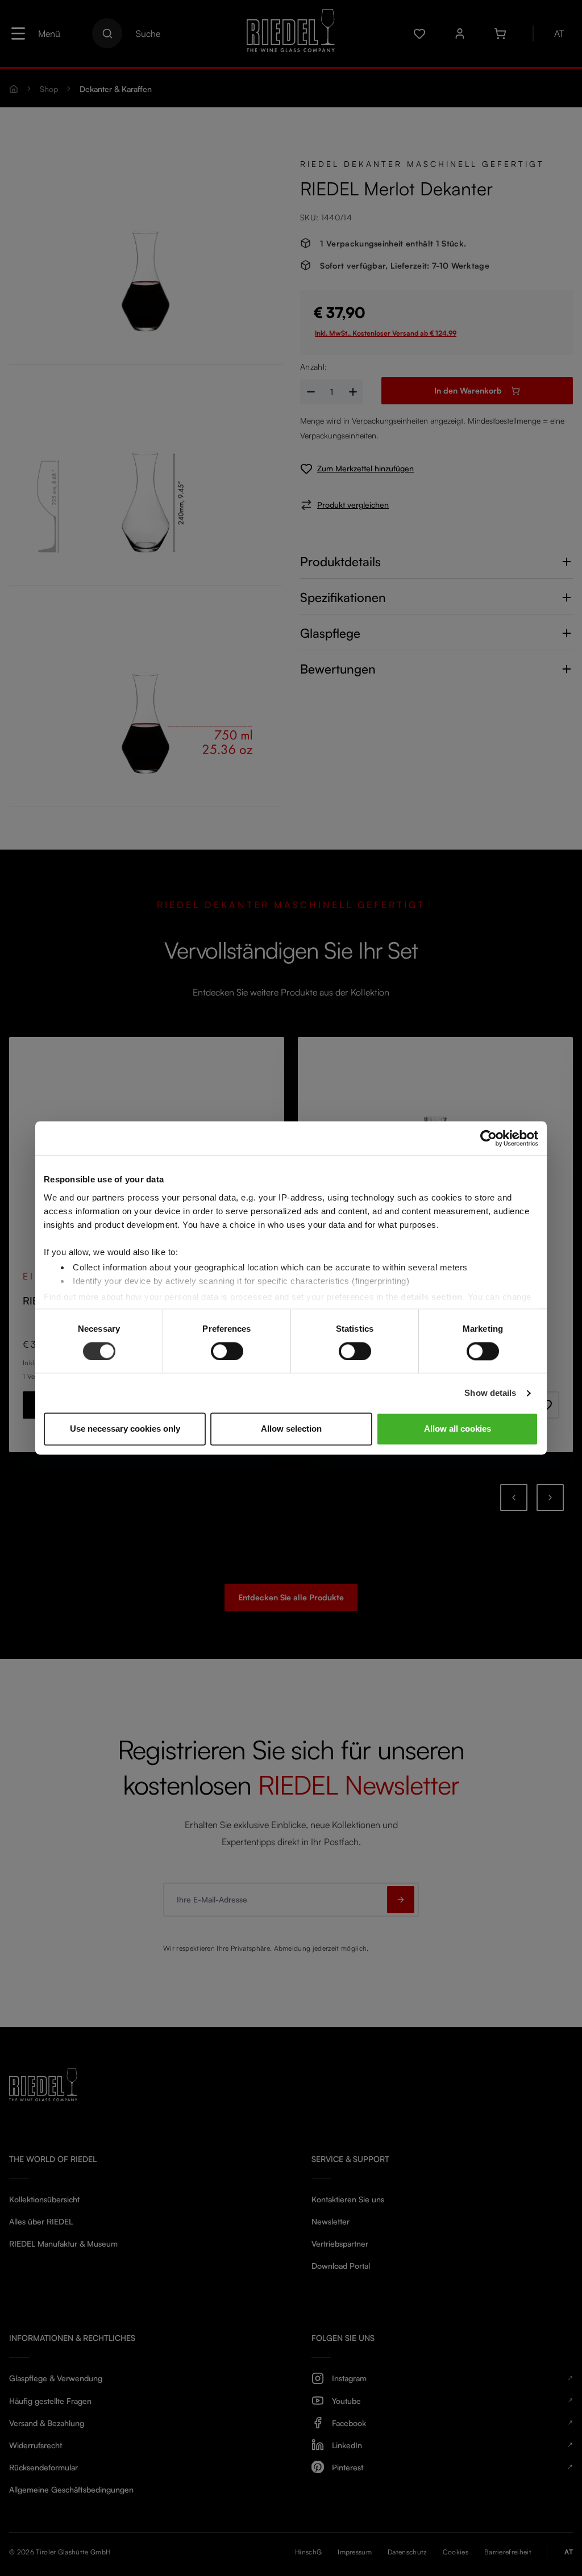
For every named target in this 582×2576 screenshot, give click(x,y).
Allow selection (291, 1429)
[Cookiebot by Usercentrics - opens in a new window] (489, 1138)
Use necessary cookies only (125, 1429)
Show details (490, 1393)
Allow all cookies (458, 1429)
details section (432, 1297)
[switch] (227, 1351)
